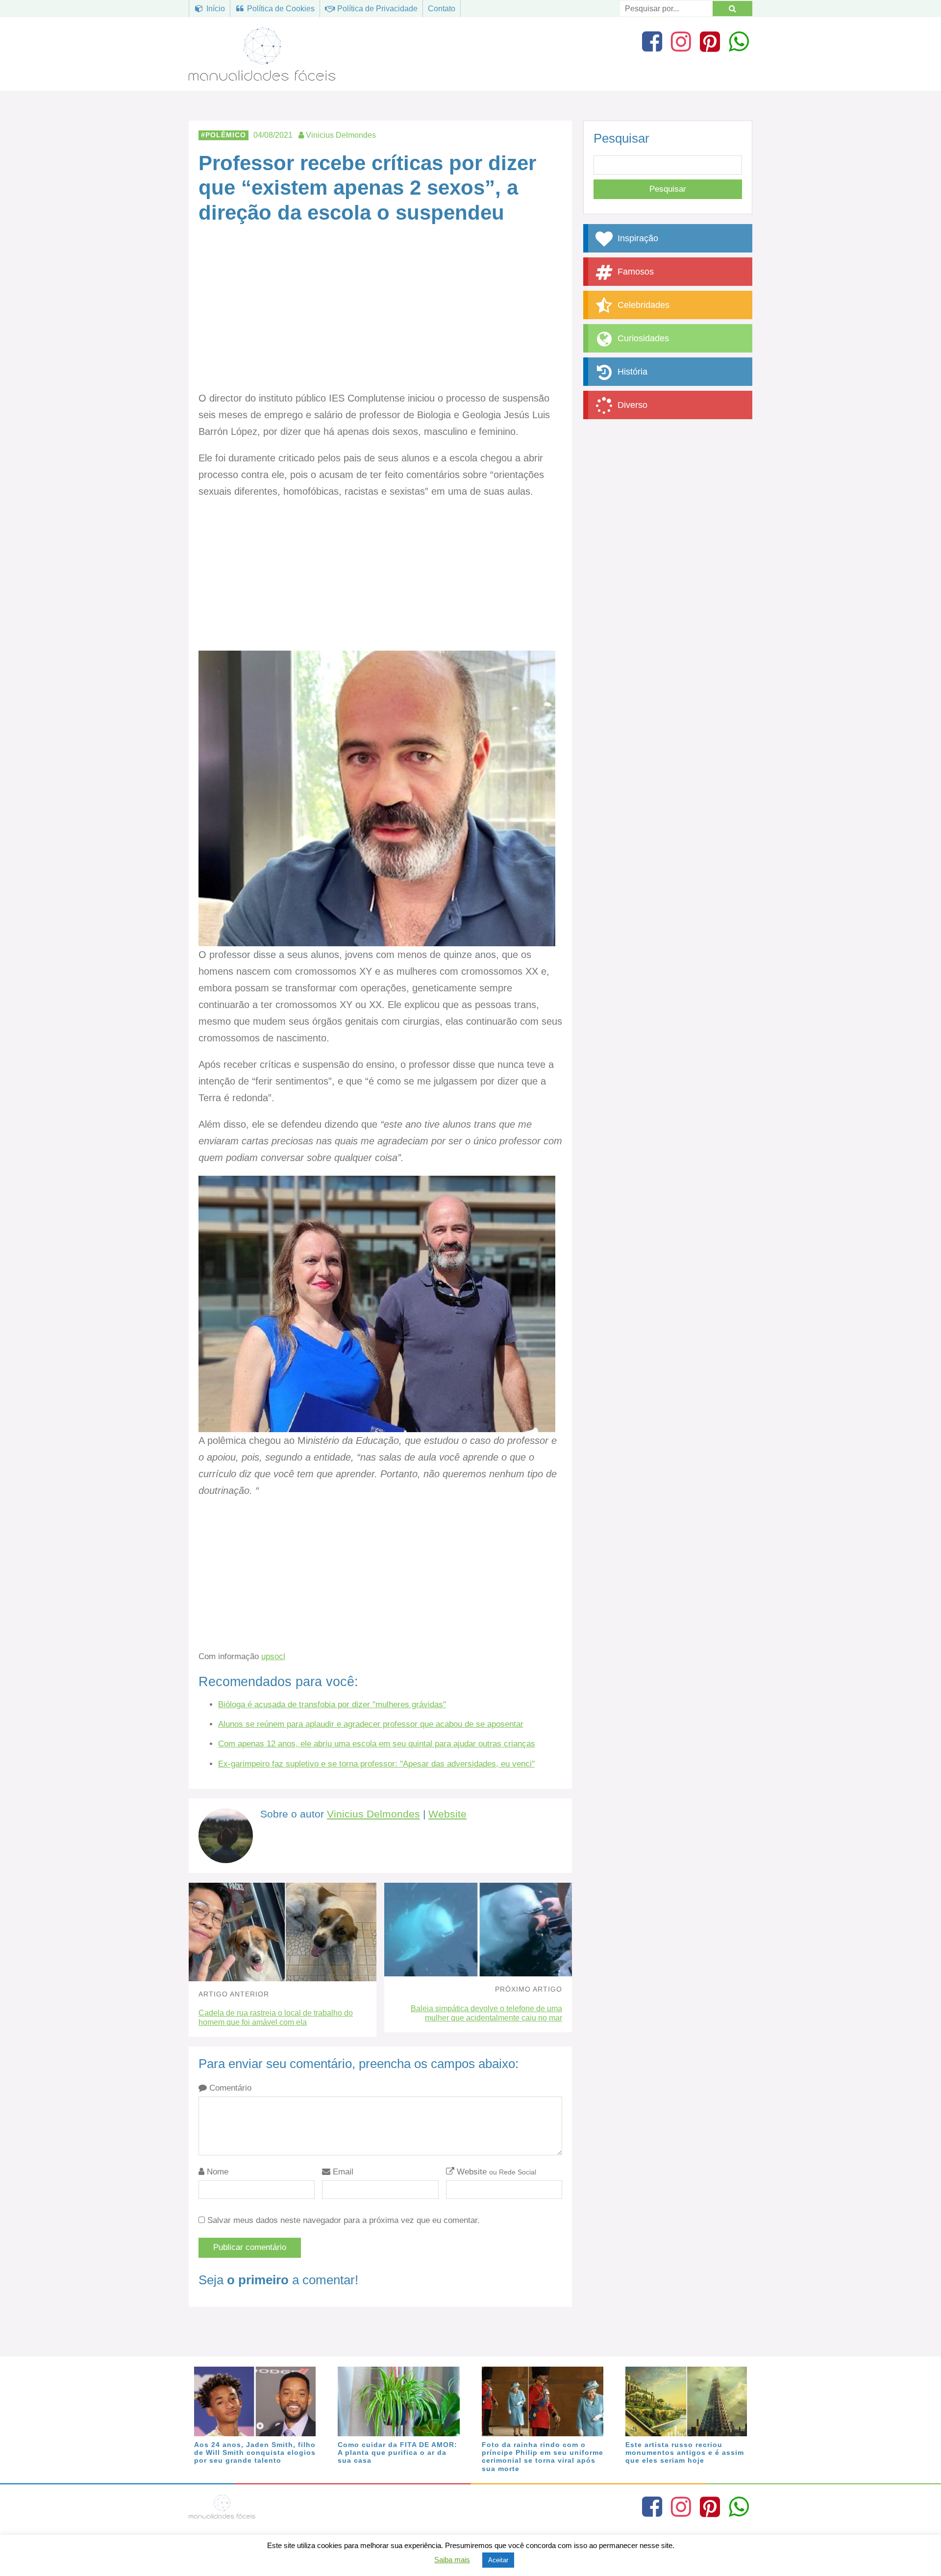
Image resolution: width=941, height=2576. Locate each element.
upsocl (273, 1656)
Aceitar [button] (498, 2560)
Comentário (229, 2088)
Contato (442, 9)
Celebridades (642, 305)
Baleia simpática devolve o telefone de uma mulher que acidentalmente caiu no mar (486, 2013)
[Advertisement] (380, 317)
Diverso (631, 405)
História (631, 372)
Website (447, 1814)
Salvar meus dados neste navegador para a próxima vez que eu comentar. (344, 2220)
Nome (216, 2172)
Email (342, 2172)
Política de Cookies (280, 9)
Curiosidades (642, 338)
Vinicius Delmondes (373, 1814)
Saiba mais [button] (452, 2560)
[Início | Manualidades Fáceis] (262, 76)
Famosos (634, 272)
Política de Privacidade (376, 9)
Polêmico (226, 135)
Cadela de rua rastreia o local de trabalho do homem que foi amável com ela (276, 2018)
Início (215, 9)
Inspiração (637, 238)
